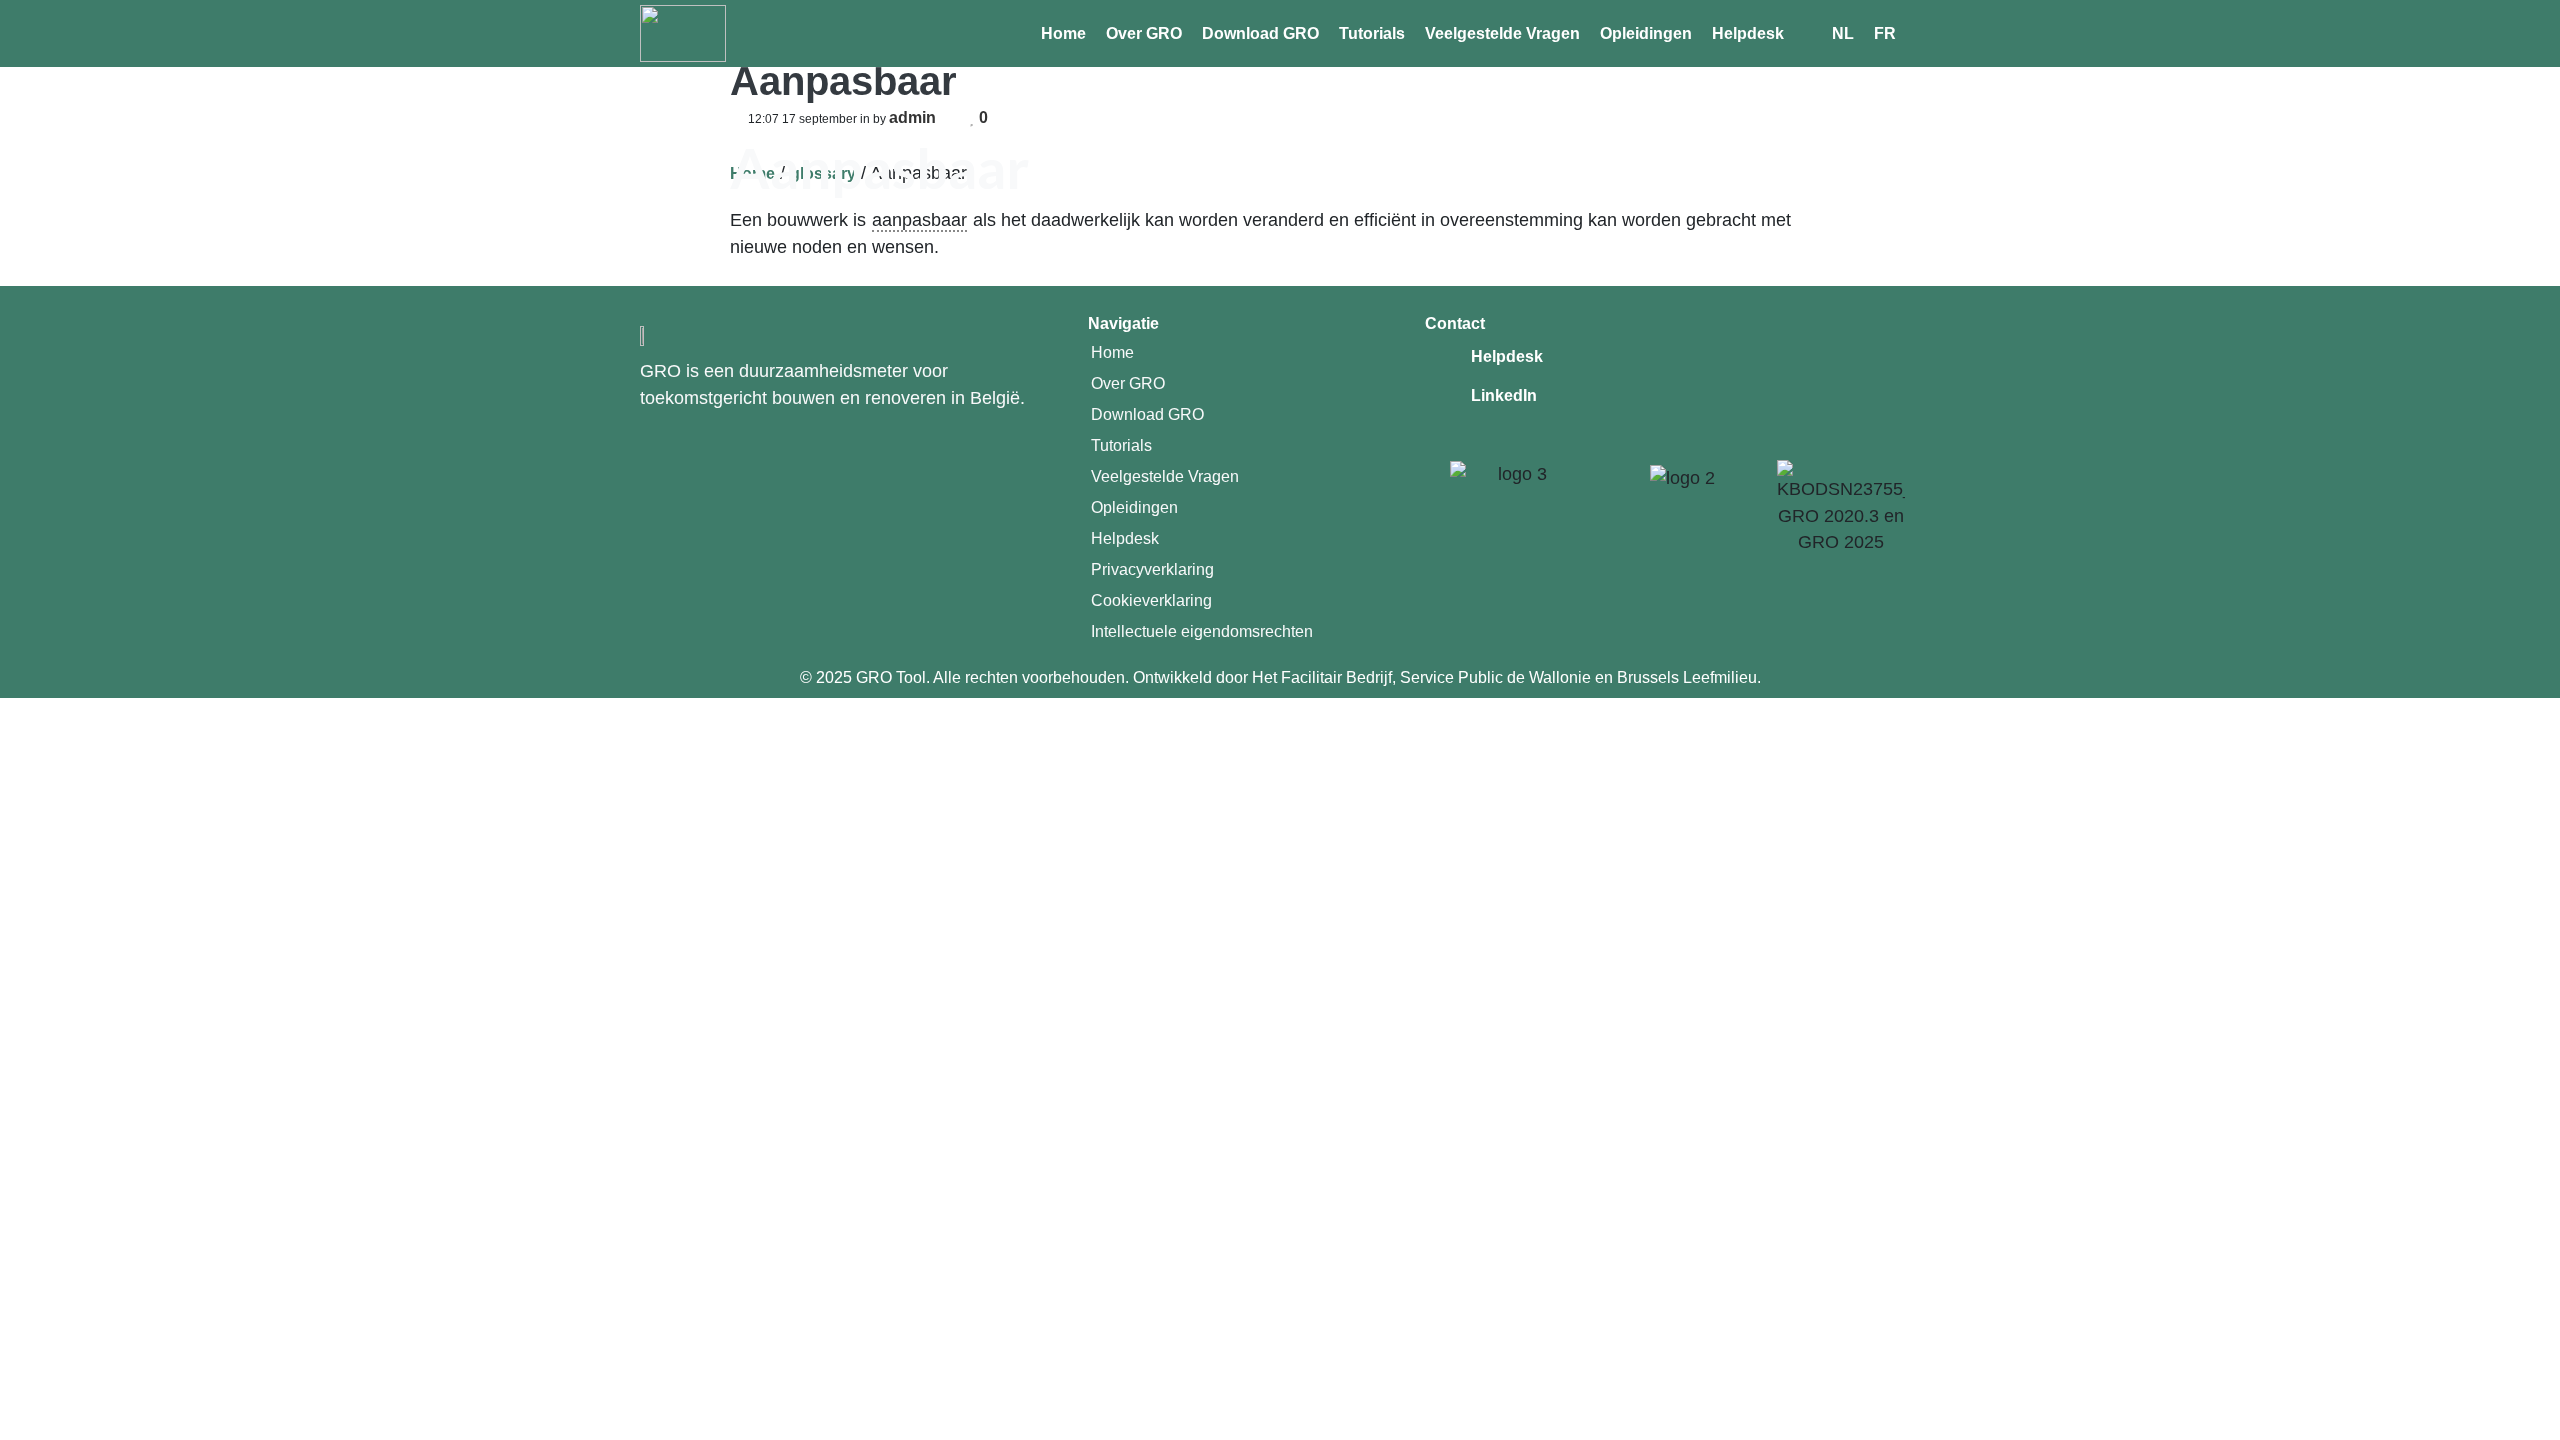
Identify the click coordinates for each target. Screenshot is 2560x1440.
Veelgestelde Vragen (1502, 33)
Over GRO (1144, 33)
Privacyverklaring (1152, 569)
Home (1063, 33)
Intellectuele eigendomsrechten (1202, 631)
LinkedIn (1504, 395)
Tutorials (1372, 33)
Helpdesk (1748, 33)
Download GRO (1260, 33)
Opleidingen (1646, 33)
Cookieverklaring (1151, 600)
